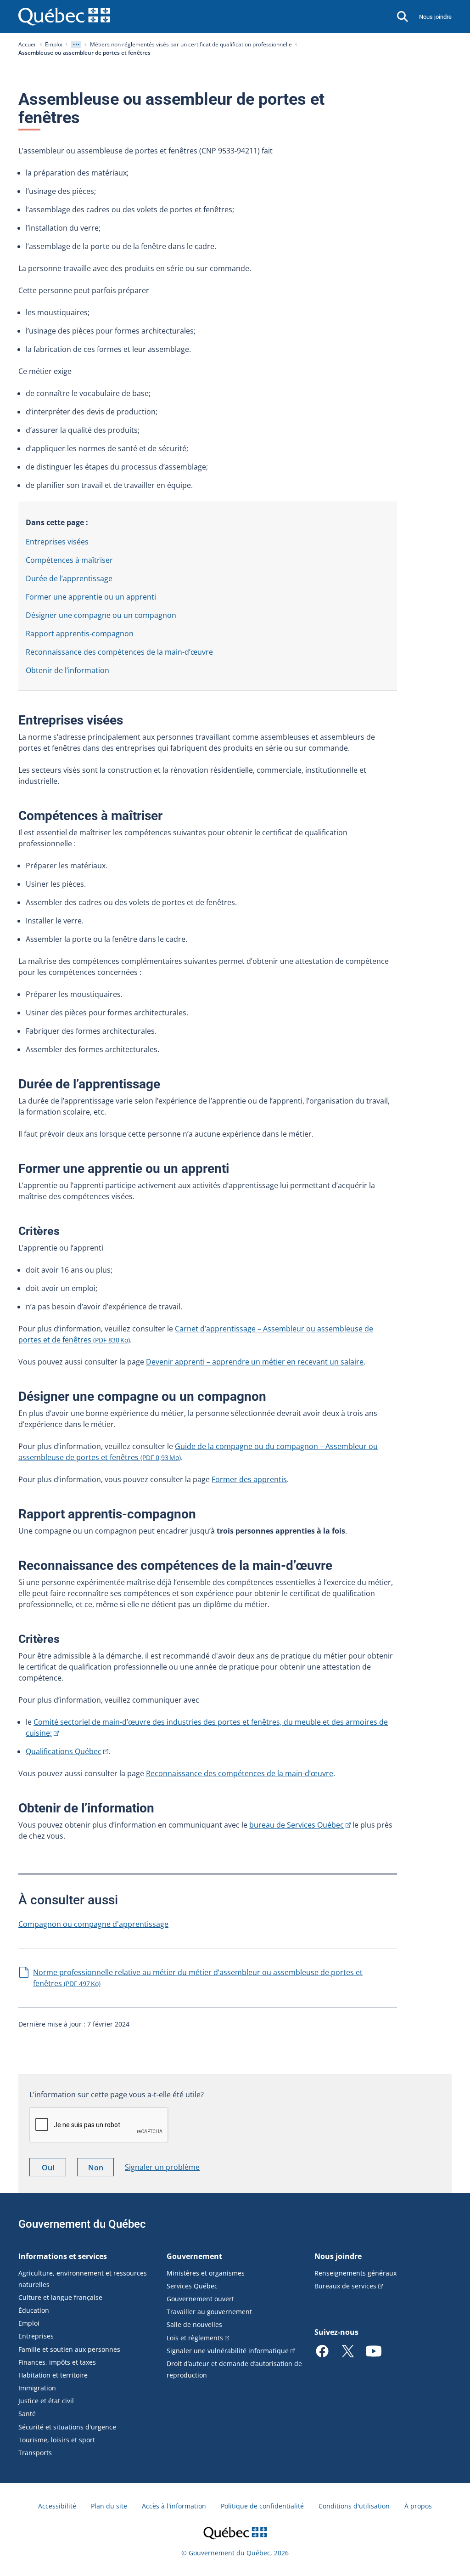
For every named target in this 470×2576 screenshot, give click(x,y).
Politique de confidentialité (262, 2506)
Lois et (195, 2338)
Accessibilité (57, 2506)
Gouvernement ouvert (200, 2299)
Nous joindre (435, 17)
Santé (27, 2414)
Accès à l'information (174, 2506)
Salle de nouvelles (194, 2324)
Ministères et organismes (206, 2273)
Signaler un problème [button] (162, 2167)
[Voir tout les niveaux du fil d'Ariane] (76, 45)
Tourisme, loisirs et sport (57, 2440)
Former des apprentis (249, 1479)
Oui (54, 2169)
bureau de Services (297, 1825)
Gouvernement (194, 2256)
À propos (418, 2506)
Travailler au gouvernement (209, 2312)
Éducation (34, 2310)
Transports (35, 2453)
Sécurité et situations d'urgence (67, 2427)
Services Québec (192, 2286)
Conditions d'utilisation (354, 2506)
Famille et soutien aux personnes (69, 2349)
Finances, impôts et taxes (57, 2362)
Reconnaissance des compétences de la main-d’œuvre (240, 1773)
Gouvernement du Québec (82, 2224)
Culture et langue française (60, 2297)
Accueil (28, 44)
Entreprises (36, 2336)
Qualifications (64, 1751)
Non (101, 2169)
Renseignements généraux (355, 2273)
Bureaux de (345, 2286)
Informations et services (63, 2256)
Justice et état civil (46, 2401)
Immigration (37, 2388)
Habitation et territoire (53, 2375)
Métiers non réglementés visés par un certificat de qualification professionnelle (191, 44)
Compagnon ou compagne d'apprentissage (93, 1924)
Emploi (54, 44)
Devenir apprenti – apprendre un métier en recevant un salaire (255, 1362)
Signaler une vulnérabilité (228, 2351)
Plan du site (109, 2506)
